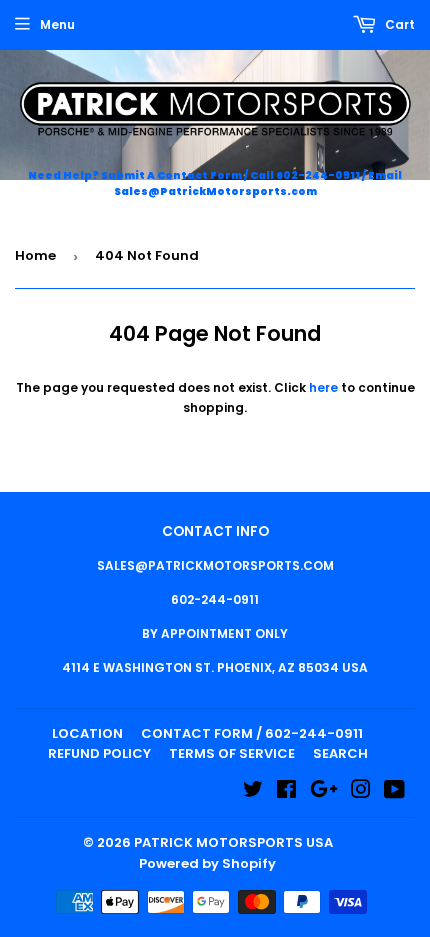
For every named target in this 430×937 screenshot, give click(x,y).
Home (35, 255)
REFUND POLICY (99, 753)
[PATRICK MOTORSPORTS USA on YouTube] (394, 792)
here (323, 387)
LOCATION (87, 733)
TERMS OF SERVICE (232, 753)
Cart (398, 24)
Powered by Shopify (207, 863)
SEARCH (340, 753)
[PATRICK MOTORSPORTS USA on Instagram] (361, 792)
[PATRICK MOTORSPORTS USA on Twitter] (253, 792)
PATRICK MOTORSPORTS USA (233, 842)
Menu (57, 24)
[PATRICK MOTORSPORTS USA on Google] (324, 792)
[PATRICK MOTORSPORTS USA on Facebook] (286, 792)
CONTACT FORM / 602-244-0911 (252, 733)
